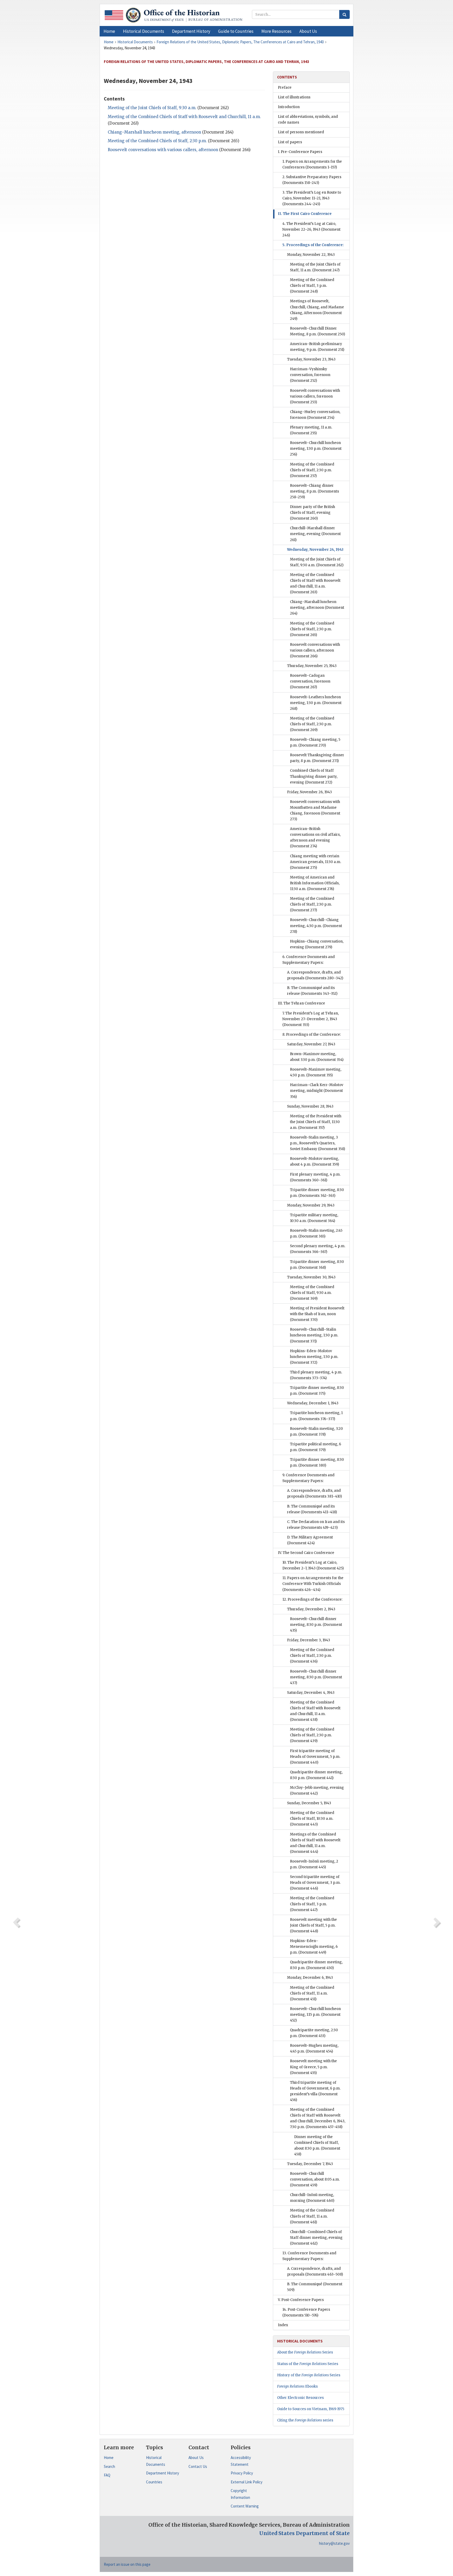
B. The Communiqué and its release (312, 991)
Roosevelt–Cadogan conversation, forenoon (310, 681)
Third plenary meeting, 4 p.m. (316, 1375)
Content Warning (245, 2506)
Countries (154, 2482)
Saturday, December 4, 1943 (311, 1693)
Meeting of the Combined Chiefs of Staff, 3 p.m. (312, 286)
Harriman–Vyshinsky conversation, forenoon (310, 375)
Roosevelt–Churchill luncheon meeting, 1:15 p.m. (315, 2015)
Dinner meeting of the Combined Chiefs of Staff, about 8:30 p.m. (317, 2146)
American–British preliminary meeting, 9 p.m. (317, 347)
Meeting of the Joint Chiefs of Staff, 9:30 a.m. (152, 108)
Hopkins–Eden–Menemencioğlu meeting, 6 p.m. (314, 1947)
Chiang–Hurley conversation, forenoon (315, 415)
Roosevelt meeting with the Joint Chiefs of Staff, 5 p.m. (313, 1925)
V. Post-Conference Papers (301, 2300)
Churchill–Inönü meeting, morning (312, 2198)
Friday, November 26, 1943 (309, 792)
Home (109, 2458)
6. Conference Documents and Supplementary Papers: (309, 960)
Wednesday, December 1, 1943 (313, 1403)
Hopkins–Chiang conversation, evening (317, 944)
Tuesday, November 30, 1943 (311, 1277)
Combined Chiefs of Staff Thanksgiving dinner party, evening (314, 776)
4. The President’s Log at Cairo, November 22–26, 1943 (311, 229)
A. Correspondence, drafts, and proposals (315, 975)
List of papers (290, 142)
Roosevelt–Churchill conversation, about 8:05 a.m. (315, 2179)
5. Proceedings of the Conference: (313, 245)
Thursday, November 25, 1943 (312, 666)
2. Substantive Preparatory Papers (312, 180)
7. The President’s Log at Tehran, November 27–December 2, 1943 (311, 1019)
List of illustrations (294, 97)
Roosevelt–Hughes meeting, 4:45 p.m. (314, 2048)
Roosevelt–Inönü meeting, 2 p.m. (314, 1864)
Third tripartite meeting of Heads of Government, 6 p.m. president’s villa (315, 2091)
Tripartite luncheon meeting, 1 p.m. (316, 1416)
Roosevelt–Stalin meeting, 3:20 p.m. (316, 1432)
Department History (163, 2473)
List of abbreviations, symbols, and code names (308, 120)
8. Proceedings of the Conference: (312, 1035)
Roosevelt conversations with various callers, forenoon (315, 396)
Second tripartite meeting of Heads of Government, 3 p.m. (315, 1883)
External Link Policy (247, 2482)
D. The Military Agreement (310, 1540)
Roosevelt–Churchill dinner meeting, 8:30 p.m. (316, 1625)
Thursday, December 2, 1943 (311, 1609)
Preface (285, 88)
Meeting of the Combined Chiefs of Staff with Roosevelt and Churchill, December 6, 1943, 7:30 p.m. (318, 2118)
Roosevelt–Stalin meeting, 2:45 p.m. (316, 1233)
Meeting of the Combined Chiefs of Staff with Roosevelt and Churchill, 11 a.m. (315, 583)
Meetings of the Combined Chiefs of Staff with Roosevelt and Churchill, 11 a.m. (315, 1843)
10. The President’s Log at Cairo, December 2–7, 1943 (313, 1565)
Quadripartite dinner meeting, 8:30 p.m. (316, 1775)
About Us (196, 2458)
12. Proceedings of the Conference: (312, 1599)
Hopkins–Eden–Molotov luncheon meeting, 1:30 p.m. (314, 1357)
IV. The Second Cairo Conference (306, 1553)
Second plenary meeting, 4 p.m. (318, 1249)
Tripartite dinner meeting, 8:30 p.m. (317, 1193)
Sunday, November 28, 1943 (310, 1106)
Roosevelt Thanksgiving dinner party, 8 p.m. (317, 758)
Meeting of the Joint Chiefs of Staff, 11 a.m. (315, 267)
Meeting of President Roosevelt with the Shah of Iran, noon (317, 1314)
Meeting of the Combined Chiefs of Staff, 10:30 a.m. (312, 1819)
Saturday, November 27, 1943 (311, 1044)
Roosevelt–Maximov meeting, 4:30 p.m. (316, 1072)
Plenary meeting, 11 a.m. (311, 430)
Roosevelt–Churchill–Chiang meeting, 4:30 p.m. (316, 926)
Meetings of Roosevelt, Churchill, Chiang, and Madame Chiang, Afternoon (317, 310)
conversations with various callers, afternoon (163, 150)
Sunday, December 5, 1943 (309, 1803)
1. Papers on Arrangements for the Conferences (312, 164)
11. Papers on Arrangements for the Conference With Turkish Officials (313, 1584)
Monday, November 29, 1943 (311, 1205)
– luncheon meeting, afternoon (154, 132)
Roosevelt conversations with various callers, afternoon (315, 650)
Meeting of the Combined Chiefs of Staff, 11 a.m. (312, 1993)
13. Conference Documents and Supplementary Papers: (309, 2256)
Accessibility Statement (241, 2461)
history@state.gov (334, 2543)
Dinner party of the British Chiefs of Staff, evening (312, 513)
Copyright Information (240, 2494)
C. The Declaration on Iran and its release (316, 1525)
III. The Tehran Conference (301, 1003)
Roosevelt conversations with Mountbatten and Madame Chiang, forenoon (315, 810)
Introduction (289, 107)
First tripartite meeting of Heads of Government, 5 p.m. (315, 1757)
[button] (144, 31)
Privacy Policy (242, 2473)
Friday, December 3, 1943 (309, 1640)
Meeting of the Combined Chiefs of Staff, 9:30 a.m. (312, 1293)
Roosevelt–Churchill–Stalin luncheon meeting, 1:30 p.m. (314, 1335)
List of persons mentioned (301, 132)
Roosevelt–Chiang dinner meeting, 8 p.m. (314, 491)
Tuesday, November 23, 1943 (311, 359)
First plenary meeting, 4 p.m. (315, 1177)
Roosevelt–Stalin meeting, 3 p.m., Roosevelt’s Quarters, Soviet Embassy (317, 1143)
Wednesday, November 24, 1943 (315, 550)
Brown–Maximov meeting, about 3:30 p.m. (317, 1057)
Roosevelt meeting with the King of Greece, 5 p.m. (313, 2067)
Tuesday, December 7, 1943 (310, 2164)
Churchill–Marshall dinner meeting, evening (315, 534)
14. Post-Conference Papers (306, 2312)
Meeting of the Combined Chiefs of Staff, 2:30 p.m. (157, 141)
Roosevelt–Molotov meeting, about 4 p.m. (314, 1162)
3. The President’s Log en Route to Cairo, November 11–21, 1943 (312, 198)
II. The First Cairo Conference (305, 214)
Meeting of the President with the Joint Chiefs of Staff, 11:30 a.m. (316, 1122)
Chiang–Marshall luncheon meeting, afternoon (317, 608)
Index (283, 2325)
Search (109, 2466)
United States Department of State (304, 2533)
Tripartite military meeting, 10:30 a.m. (314, 1218)
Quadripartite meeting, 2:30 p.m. (314, 2033)
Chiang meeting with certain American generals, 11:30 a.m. (316, 862)
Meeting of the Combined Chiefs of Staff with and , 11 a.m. (184, 117)
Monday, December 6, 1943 (310, 1978)
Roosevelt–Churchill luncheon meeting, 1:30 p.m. (316, 449)
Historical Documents (156, 2461)
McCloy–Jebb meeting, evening (317, 1790)
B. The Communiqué (315, 2287)
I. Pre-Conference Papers (300, 152)
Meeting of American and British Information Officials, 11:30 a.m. (315, 883)
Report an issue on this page (127, 2564)
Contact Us (198, 2466)
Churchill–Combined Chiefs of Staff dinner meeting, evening (316, 2238)
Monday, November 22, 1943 (311, 255)
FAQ (107, 2475)
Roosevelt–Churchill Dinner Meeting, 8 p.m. (317, 331)
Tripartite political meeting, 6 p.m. (316, 1447)
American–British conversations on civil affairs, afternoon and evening (315, 837)
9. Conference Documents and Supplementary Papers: (308, 1478)
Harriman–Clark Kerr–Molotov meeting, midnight (317, 1091)
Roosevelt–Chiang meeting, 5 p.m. (315, 742)
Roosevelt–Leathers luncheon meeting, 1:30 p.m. (316, 703)
